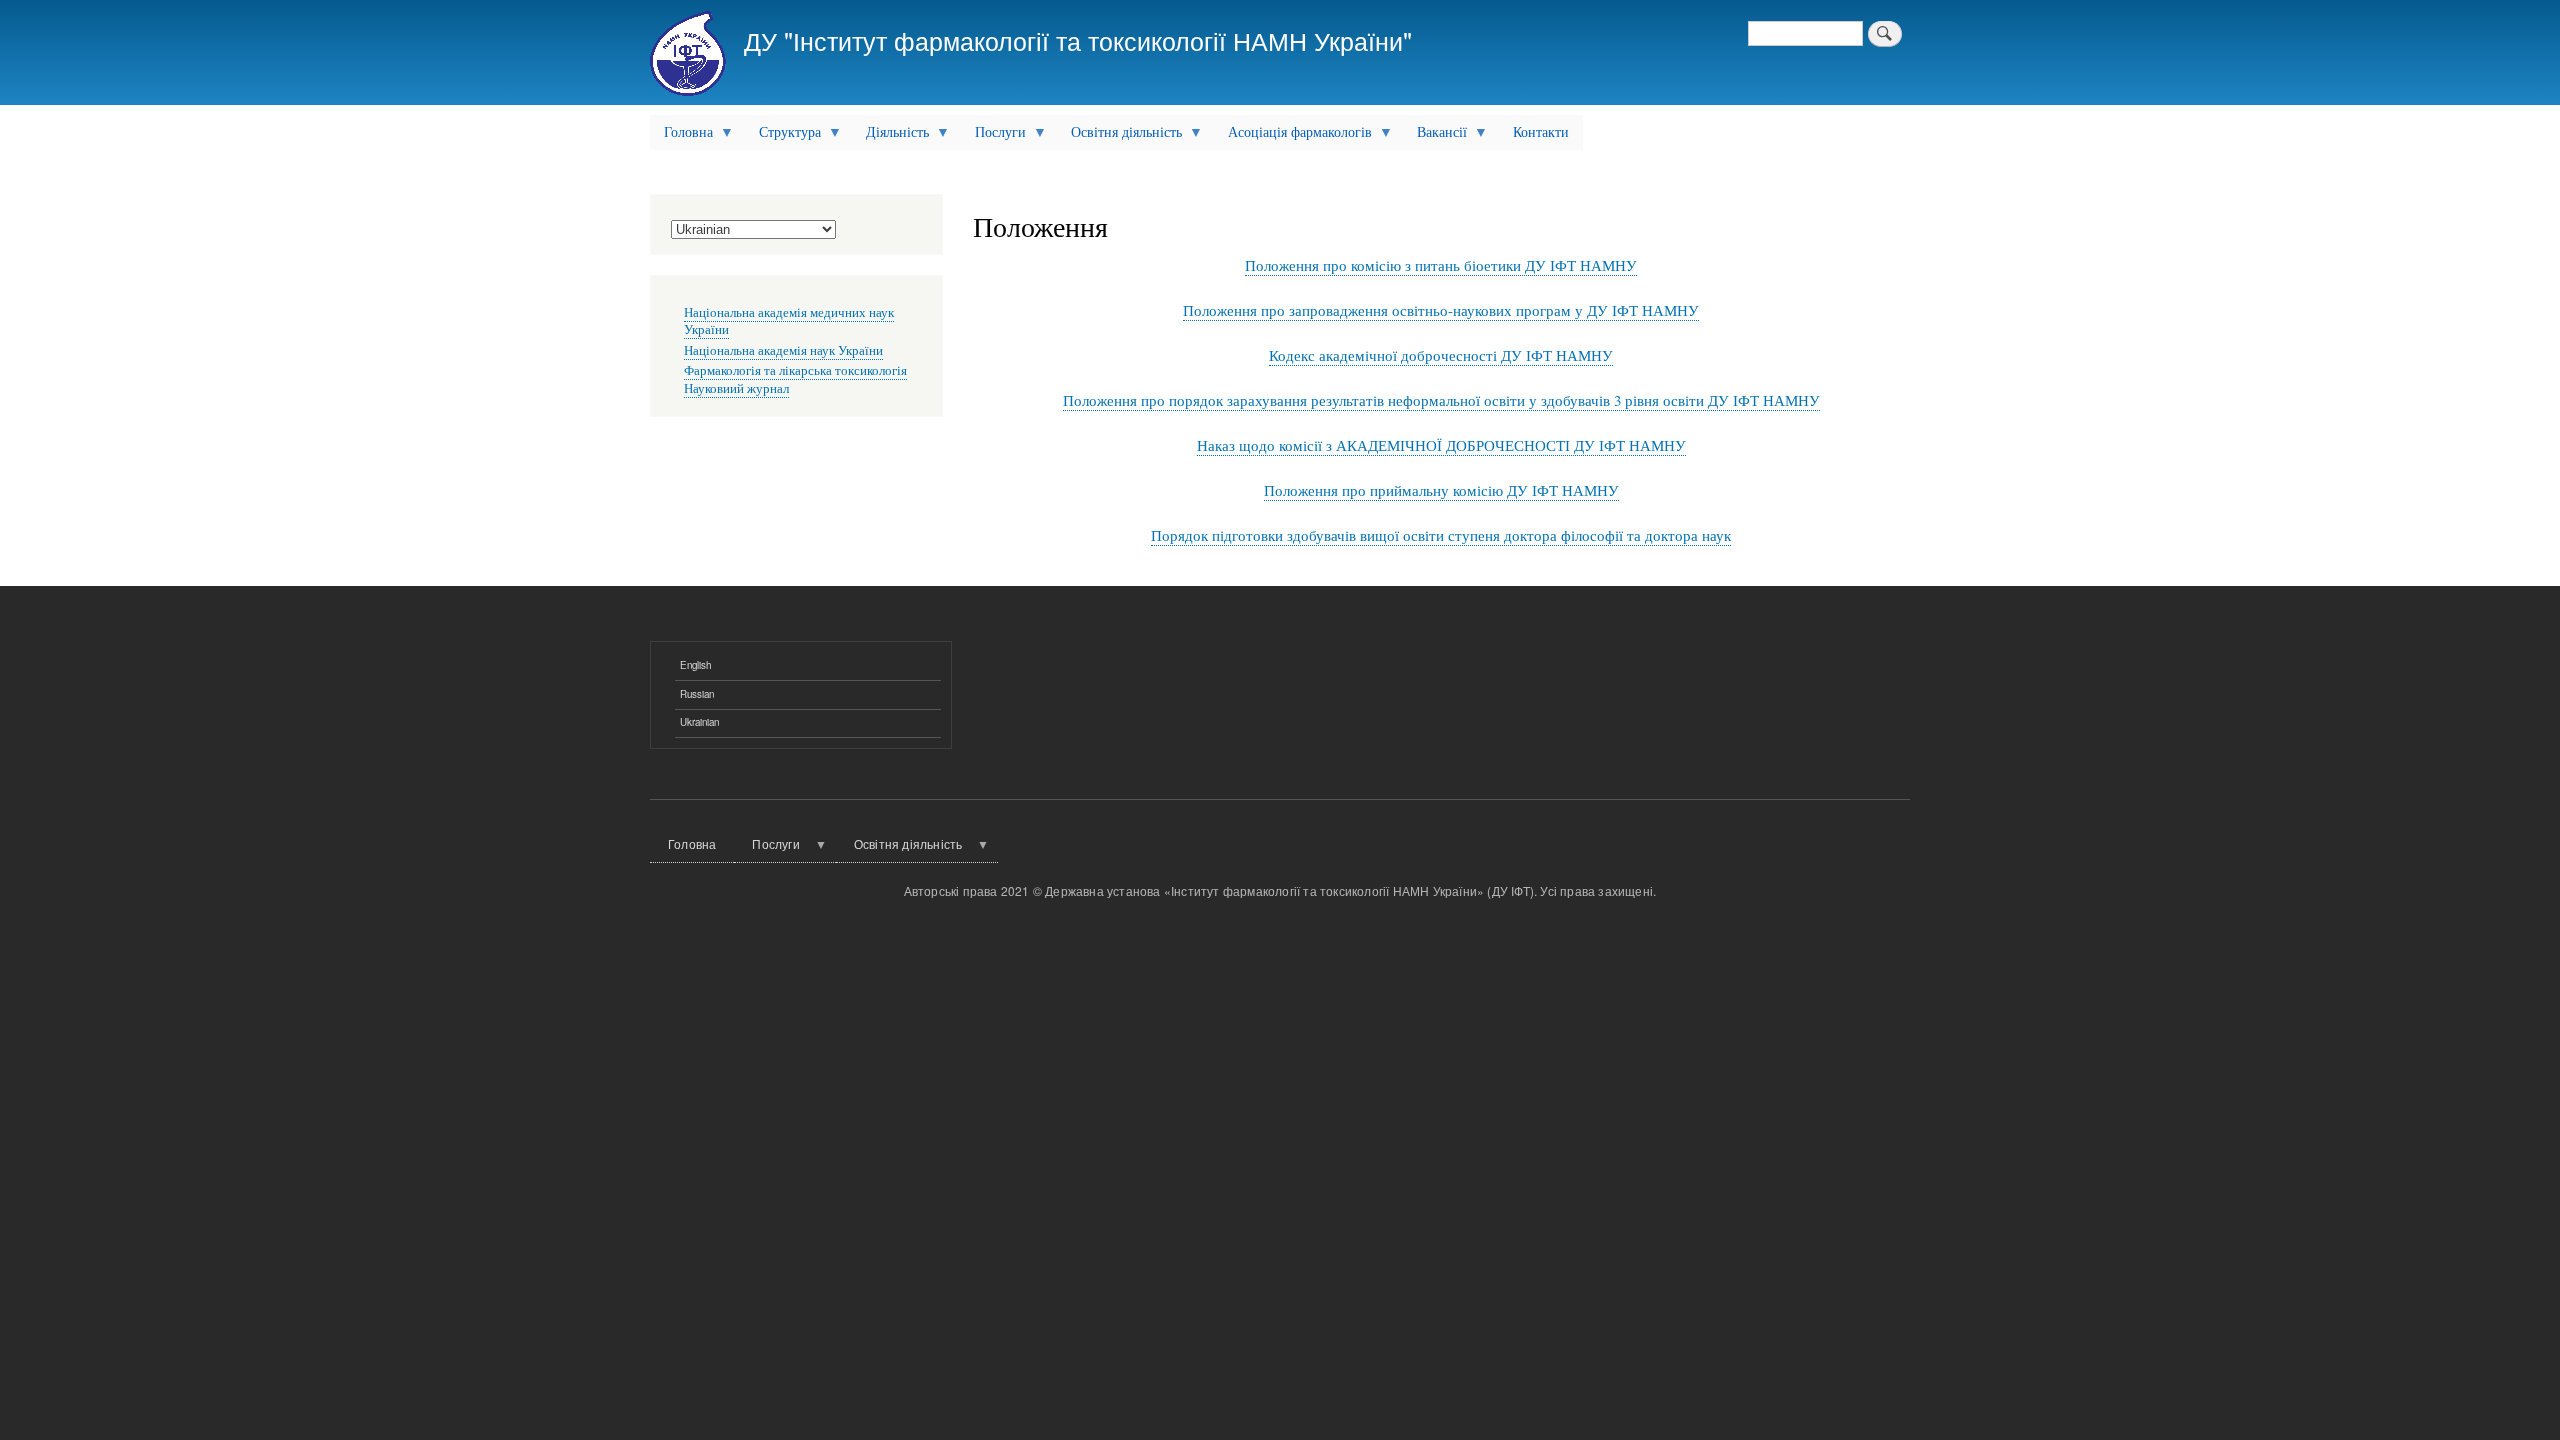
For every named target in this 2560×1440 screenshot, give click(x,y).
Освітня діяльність (1119, 136)
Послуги (993, 136)
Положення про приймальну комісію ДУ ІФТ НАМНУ (1441, 490)
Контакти (1541, 131)
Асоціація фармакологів (1293, 136)
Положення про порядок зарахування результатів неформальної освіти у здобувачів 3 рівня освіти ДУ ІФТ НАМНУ (1441, 400)
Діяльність (890, 136)
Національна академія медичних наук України (789, 321)
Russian (697, 694)
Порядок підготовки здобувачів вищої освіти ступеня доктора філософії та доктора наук (1441, 535)
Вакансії (1435, 136)
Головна (681, 136)
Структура (783, 136)
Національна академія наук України (783, 350)
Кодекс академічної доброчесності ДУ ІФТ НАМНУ (1441, 355)
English (695, 665)
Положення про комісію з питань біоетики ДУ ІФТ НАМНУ (1441, 265)
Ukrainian (699, 722)
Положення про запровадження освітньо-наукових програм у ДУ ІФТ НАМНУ (1441, 310)
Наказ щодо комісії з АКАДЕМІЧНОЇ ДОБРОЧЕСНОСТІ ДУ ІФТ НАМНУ (1441, 445)
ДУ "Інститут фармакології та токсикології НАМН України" (1078, 40)
